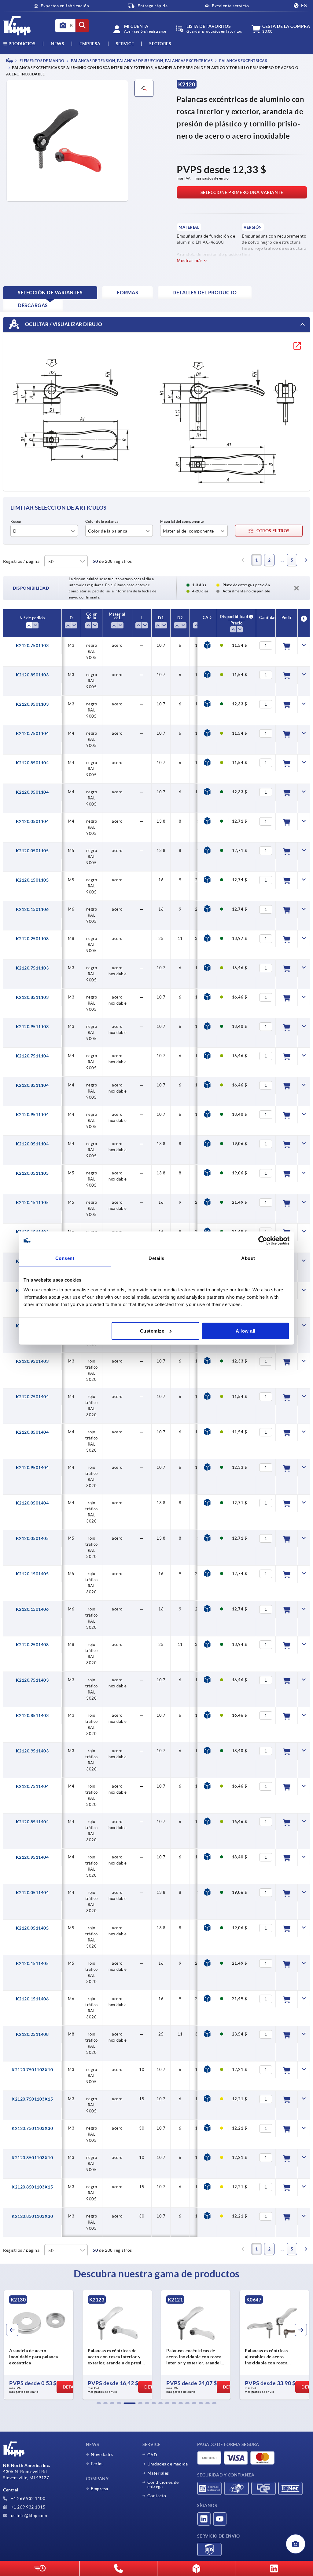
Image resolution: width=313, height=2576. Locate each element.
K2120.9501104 (32, 792)
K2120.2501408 (32, 1645)
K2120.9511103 (32, 1027)
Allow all (246, 1331)
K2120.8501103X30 (32, 2216)
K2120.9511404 (32, 1857)
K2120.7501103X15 (32, 2099)
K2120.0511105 (32, 1173)
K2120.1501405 (32, 1574)
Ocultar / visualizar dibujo (63, 324)
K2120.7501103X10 (32, 2070)
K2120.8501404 (32, 1432)
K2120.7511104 (32, 1056)
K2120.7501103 (32, 646)
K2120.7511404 (32, 1786)
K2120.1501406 (32, 1609)
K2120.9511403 (32, 1751)
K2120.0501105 (32, 851)
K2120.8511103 (32, 997)
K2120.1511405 (32, 1963)
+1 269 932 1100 (28, 2498)
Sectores (160, 44)
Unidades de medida (168, 2464)
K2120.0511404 (32, 1893)
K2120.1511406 (32, 1999)
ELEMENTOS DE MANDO (42, 61)
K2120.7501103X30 (32, 2128)
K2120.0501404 (32, 1503)
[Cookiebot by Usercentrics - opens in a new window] (263, 1241)
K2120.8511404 (32, 1822)
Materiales (158, 2473)
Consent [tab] (65, 1258)
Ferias (97, 2464)
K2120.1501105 (32, 880)
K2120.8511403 (32, 1716)
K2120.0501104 (32, 821)
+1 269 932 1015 (28, 2507)
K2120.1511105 (32, 1202)
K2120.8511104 (32, 1085)
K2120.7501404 (32, 1397)
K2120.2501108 (32, 939)
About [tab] (248, 1258)
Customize (152, 1331)
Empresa (90, 44)
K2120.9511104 (32, 1115)
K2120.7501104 (32, 733)
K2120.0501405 (32, 1538)
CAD (152, 2455)
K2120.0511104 (32, 1144)
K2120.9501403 (32, 1361)
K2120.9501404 (32, 1468)
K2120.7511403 (32, 1680)
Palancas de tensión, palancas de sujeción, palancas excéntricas (142, 61)
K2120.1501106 (32, 909)
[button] (99, 2403)
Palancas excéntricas (243, 61)
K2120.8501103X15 (32, 2187)
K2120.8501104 (32, 763)
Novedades (102, 2454)
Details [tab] (156, 1258)
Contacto (157, 2496)
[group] (39, 2345)
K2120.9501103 (32, 704)
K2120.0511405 (32, 1928)
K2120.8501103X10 (32, 2158)
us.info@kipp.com (28, 2516)
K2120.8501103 (32, 675)
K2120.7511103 (32, 968)
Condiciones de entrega (163, 2484)
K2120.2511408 (32, 2034)
